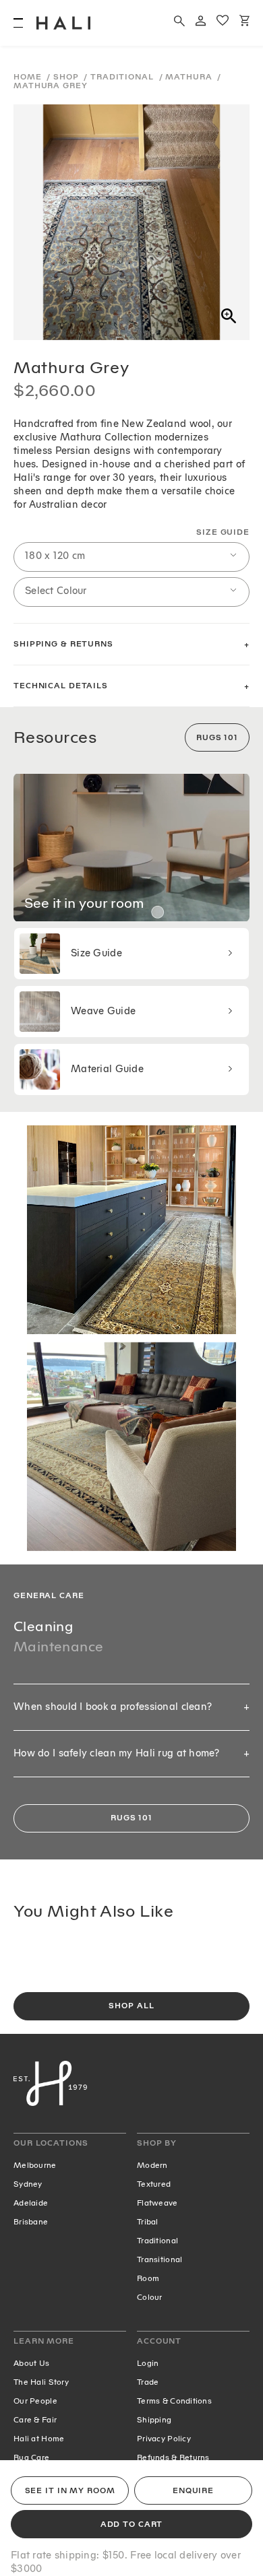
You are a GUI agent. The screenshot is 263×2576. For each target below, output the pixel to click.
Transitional (159, 2259)
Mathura (190, 77)
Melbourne (35, 2165)
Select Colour (56, 591)
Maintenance (58, 1647)
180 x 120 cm (55, 556)
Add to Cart (132, 2524)
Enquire (193, 2491)
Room (148, 2278)
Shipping (154, 2420)
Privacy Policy (164, 2439)
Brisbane (31, 2222)
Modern (152, 2165)
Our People (35, 2401)
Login (148, 2363)
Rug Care (31, 2457)
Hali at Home (39, 2439)
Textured (154, 2184)
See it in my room (70, 2491)
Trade (148, 2382)
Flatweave (157, 2203)
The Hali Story (41, 2382)
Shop (67, 77)
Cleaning (43, 1626)
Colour (150, 2297)
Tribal (148, 2222)
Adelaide (31, 2203)
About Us (31, 2363)
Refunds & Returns (173, 2457)
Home (29, 77)
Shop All (131, 2006)
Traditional (123, 77)
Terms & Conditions (174, 2401)
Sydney (28, 2184)
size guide (223, 532)
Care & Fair (35, 2420)
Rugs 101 (217, 738)
